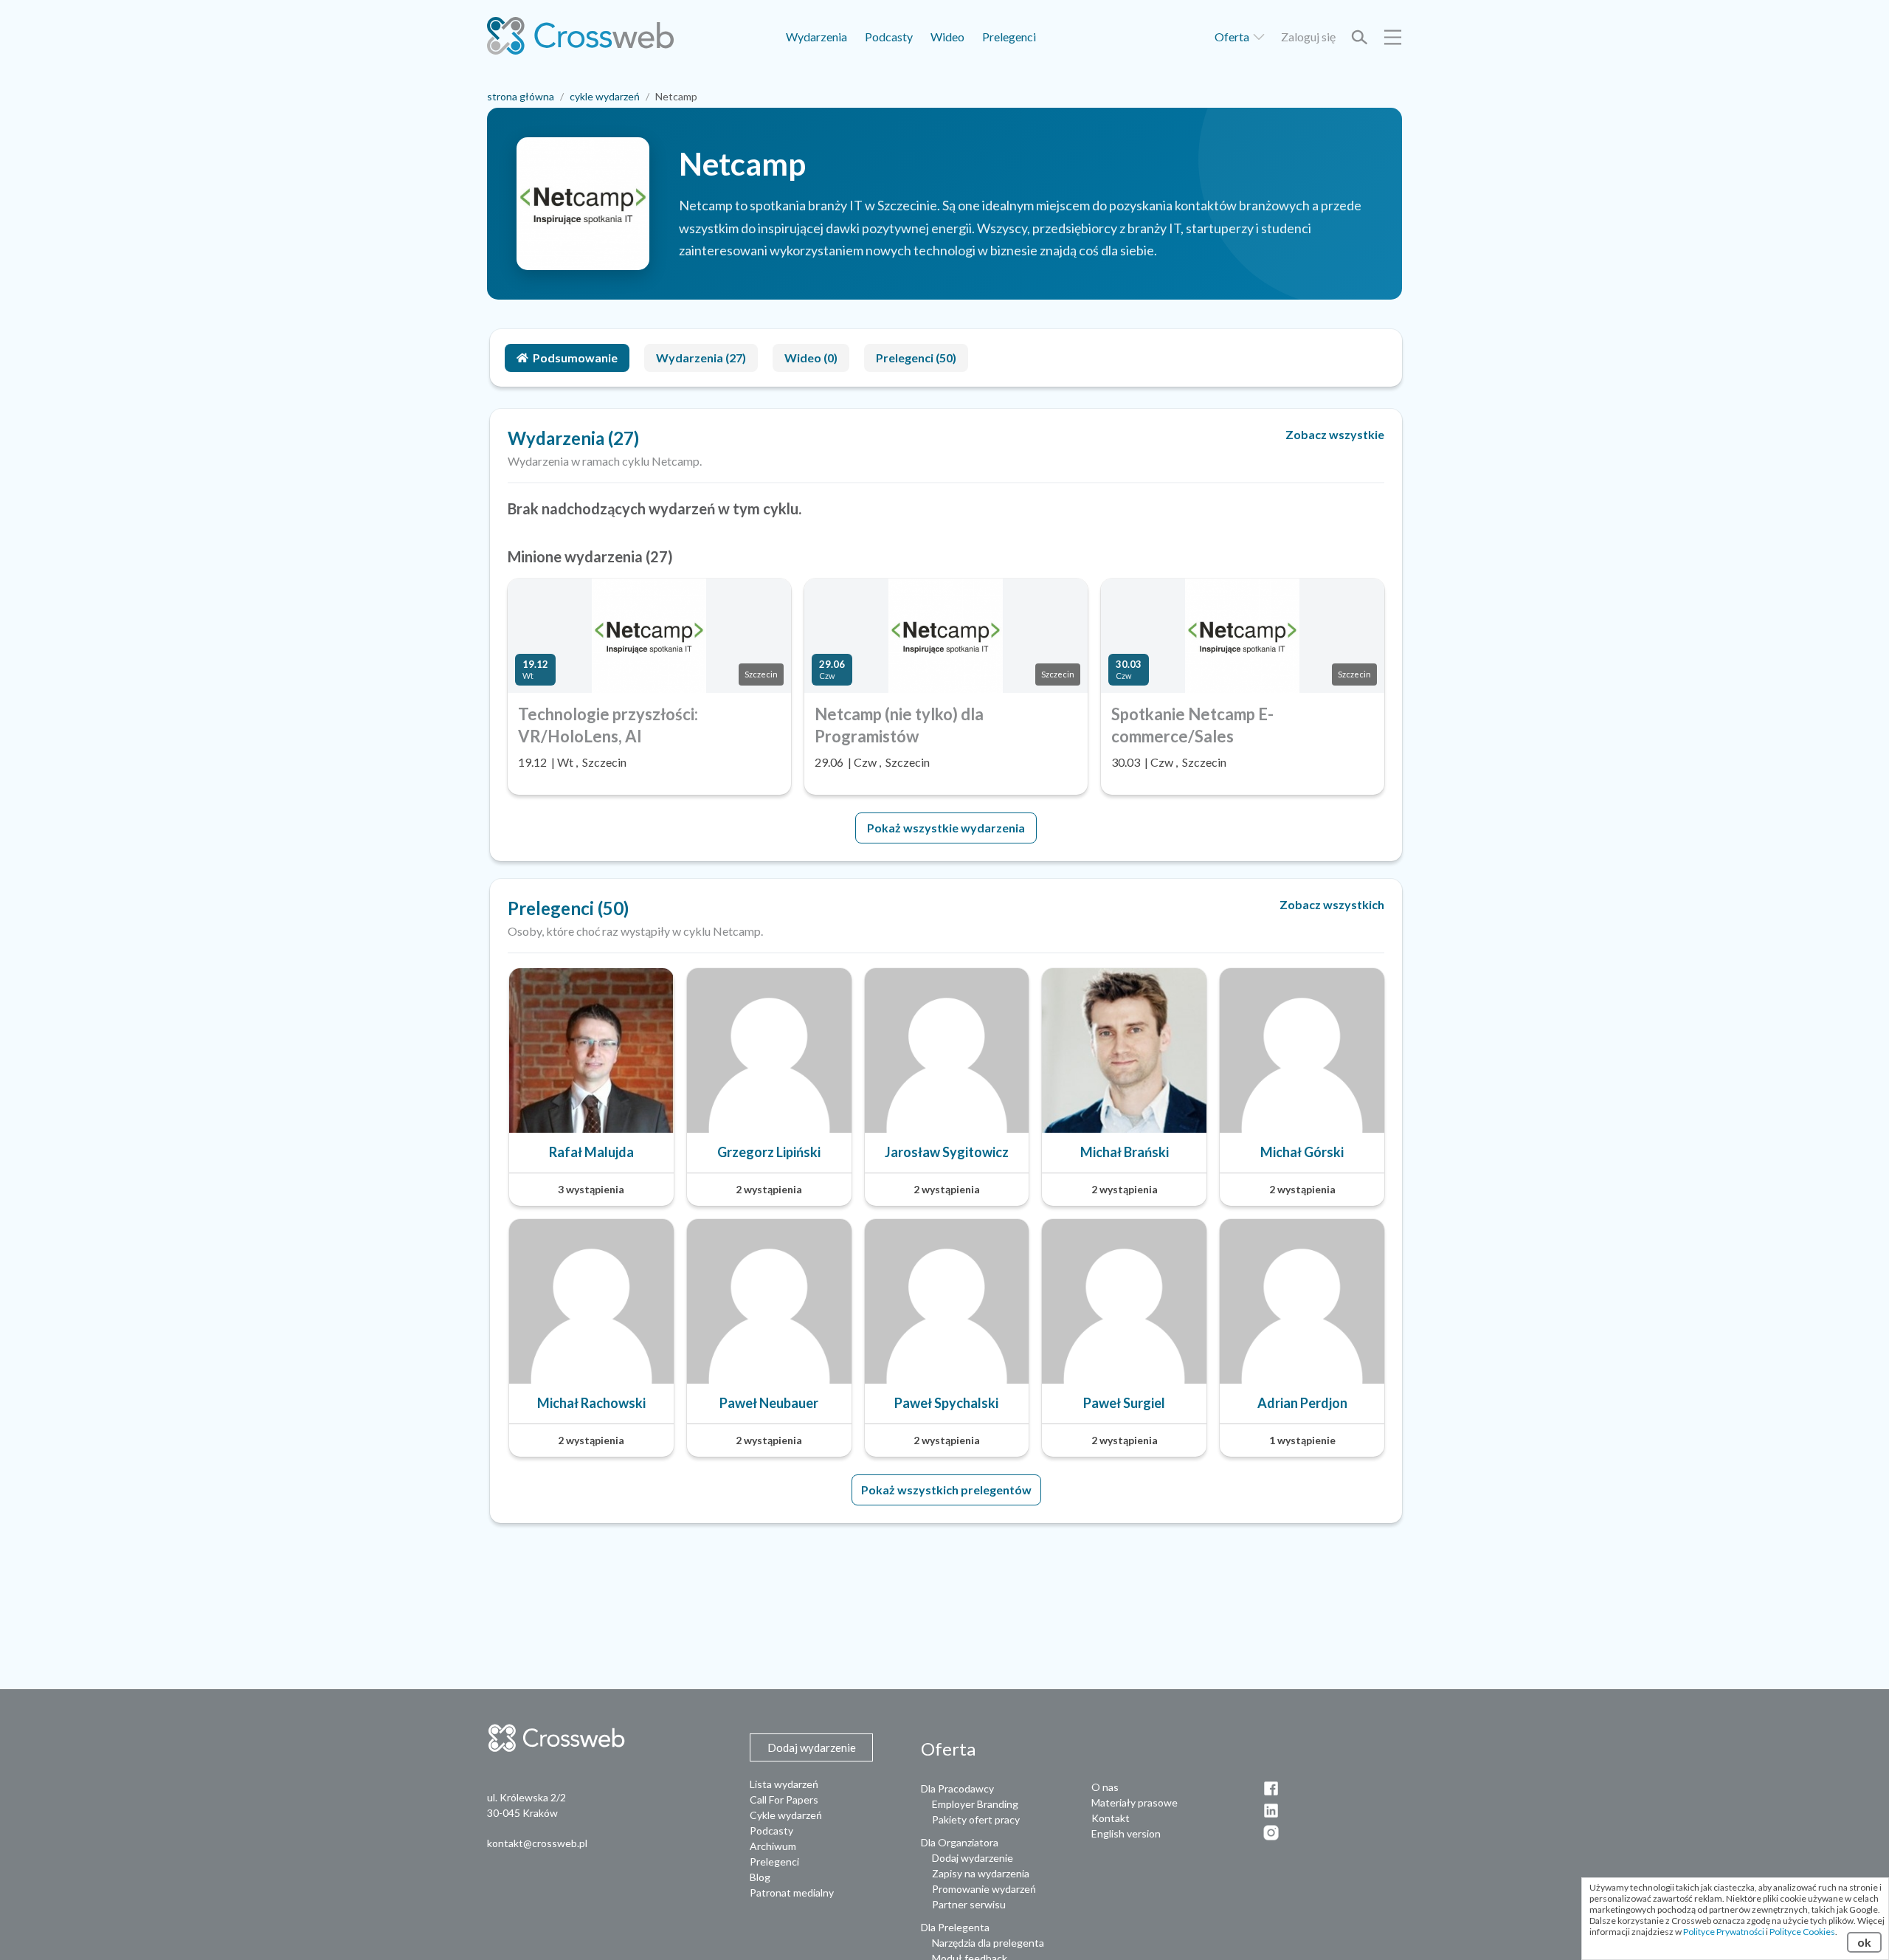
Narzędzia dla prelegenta (988, 1943)
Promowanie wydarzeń (984, 1889)
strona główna (521, 96)
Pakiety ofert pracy (976, 1819)
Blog (760, 1877)
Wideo (947, 37)
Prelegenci (1009, 37)
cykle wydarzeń (605, 96)
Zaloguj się (1308, 37)
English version (1126, 1833)
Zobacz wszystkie (1335, 434)
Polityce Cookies (1802, 1932)
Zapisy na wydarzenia (981, 1873)
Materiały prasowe (1135, 1802)
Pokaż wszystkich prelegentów (946, 1490)
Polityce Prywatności (1724, 1932)
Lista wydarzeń (784, 1784)
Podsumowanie (575, 358)
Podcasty (889, 37)
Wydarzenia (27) (701, 358)
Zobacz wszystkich (1332, 904)
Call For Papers (784, 1799)
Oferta (1233, 37)
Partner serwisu (969, 1904)
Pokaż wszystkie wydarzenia (946, 828)
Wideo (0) (811, 358)
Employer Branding (975, 1804)
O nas (1105, 1787)
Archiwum (773, 1846)
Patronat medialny (792, 1892)
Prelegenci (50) (916, 358)
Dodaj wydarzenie (973, 1858)
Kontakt (1111, 1818)
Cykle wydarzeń (786, 1815)
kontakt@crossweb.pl (537, 1843)
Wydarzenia (816, 37)
